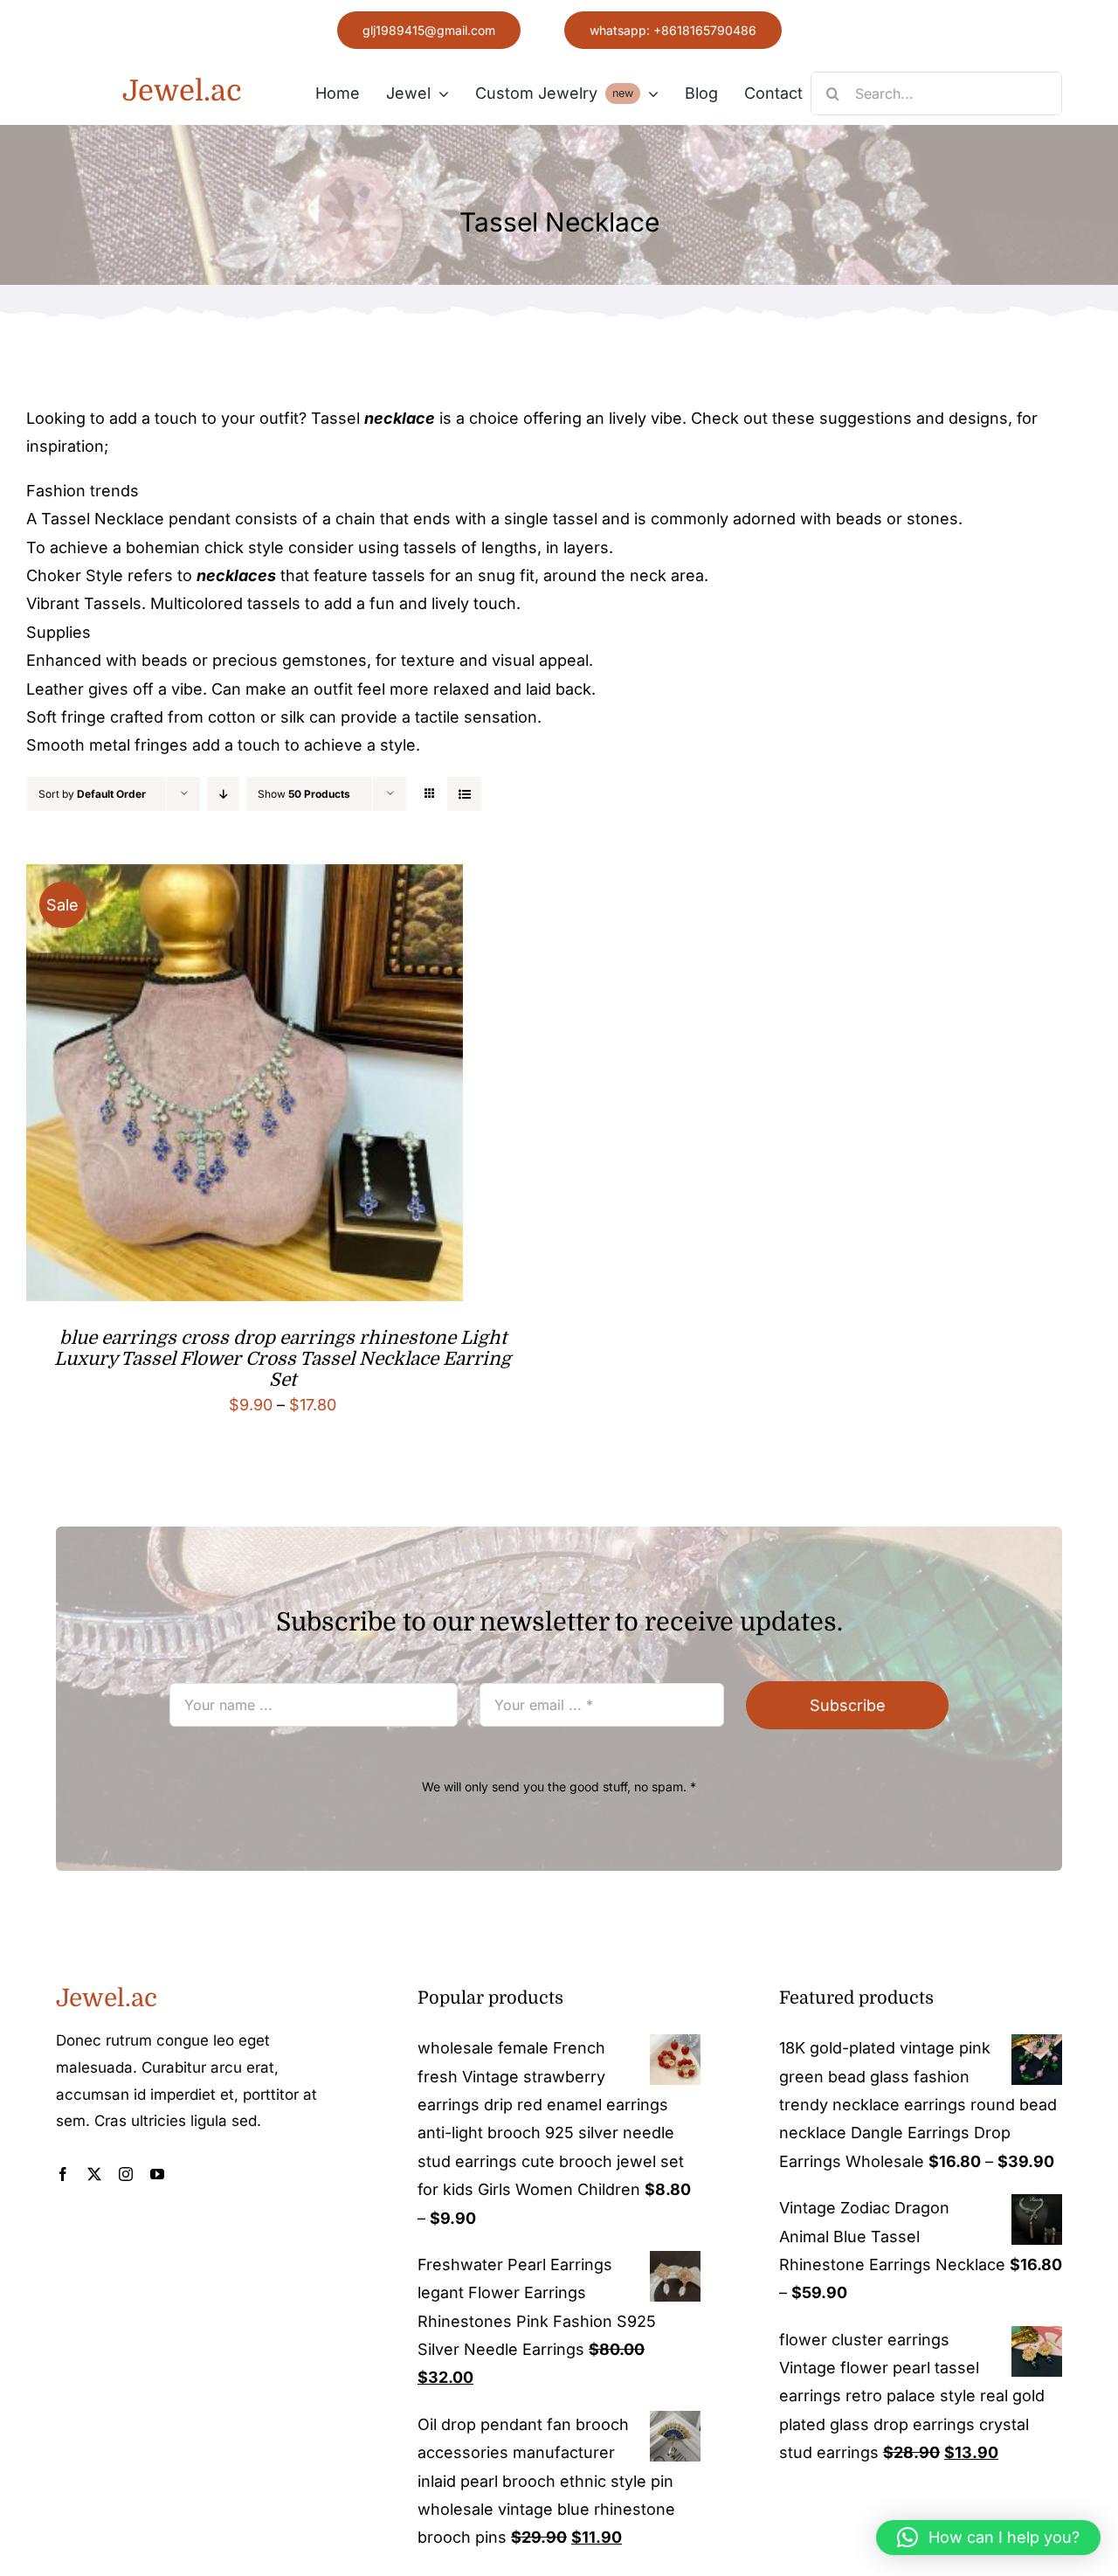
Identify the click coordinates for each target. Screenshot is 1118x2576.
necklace (400, 418)
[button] (988, 2538)
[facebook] (63, 2174)
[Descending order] (223, 794)
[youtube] (157, 2174)
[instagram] (126, 2174)
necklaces (236, 575)
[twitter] (94, 2174)
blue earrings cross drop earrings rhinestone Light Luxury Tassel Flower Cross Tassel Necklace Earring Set (283, 1359)
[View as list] (464, 794)
